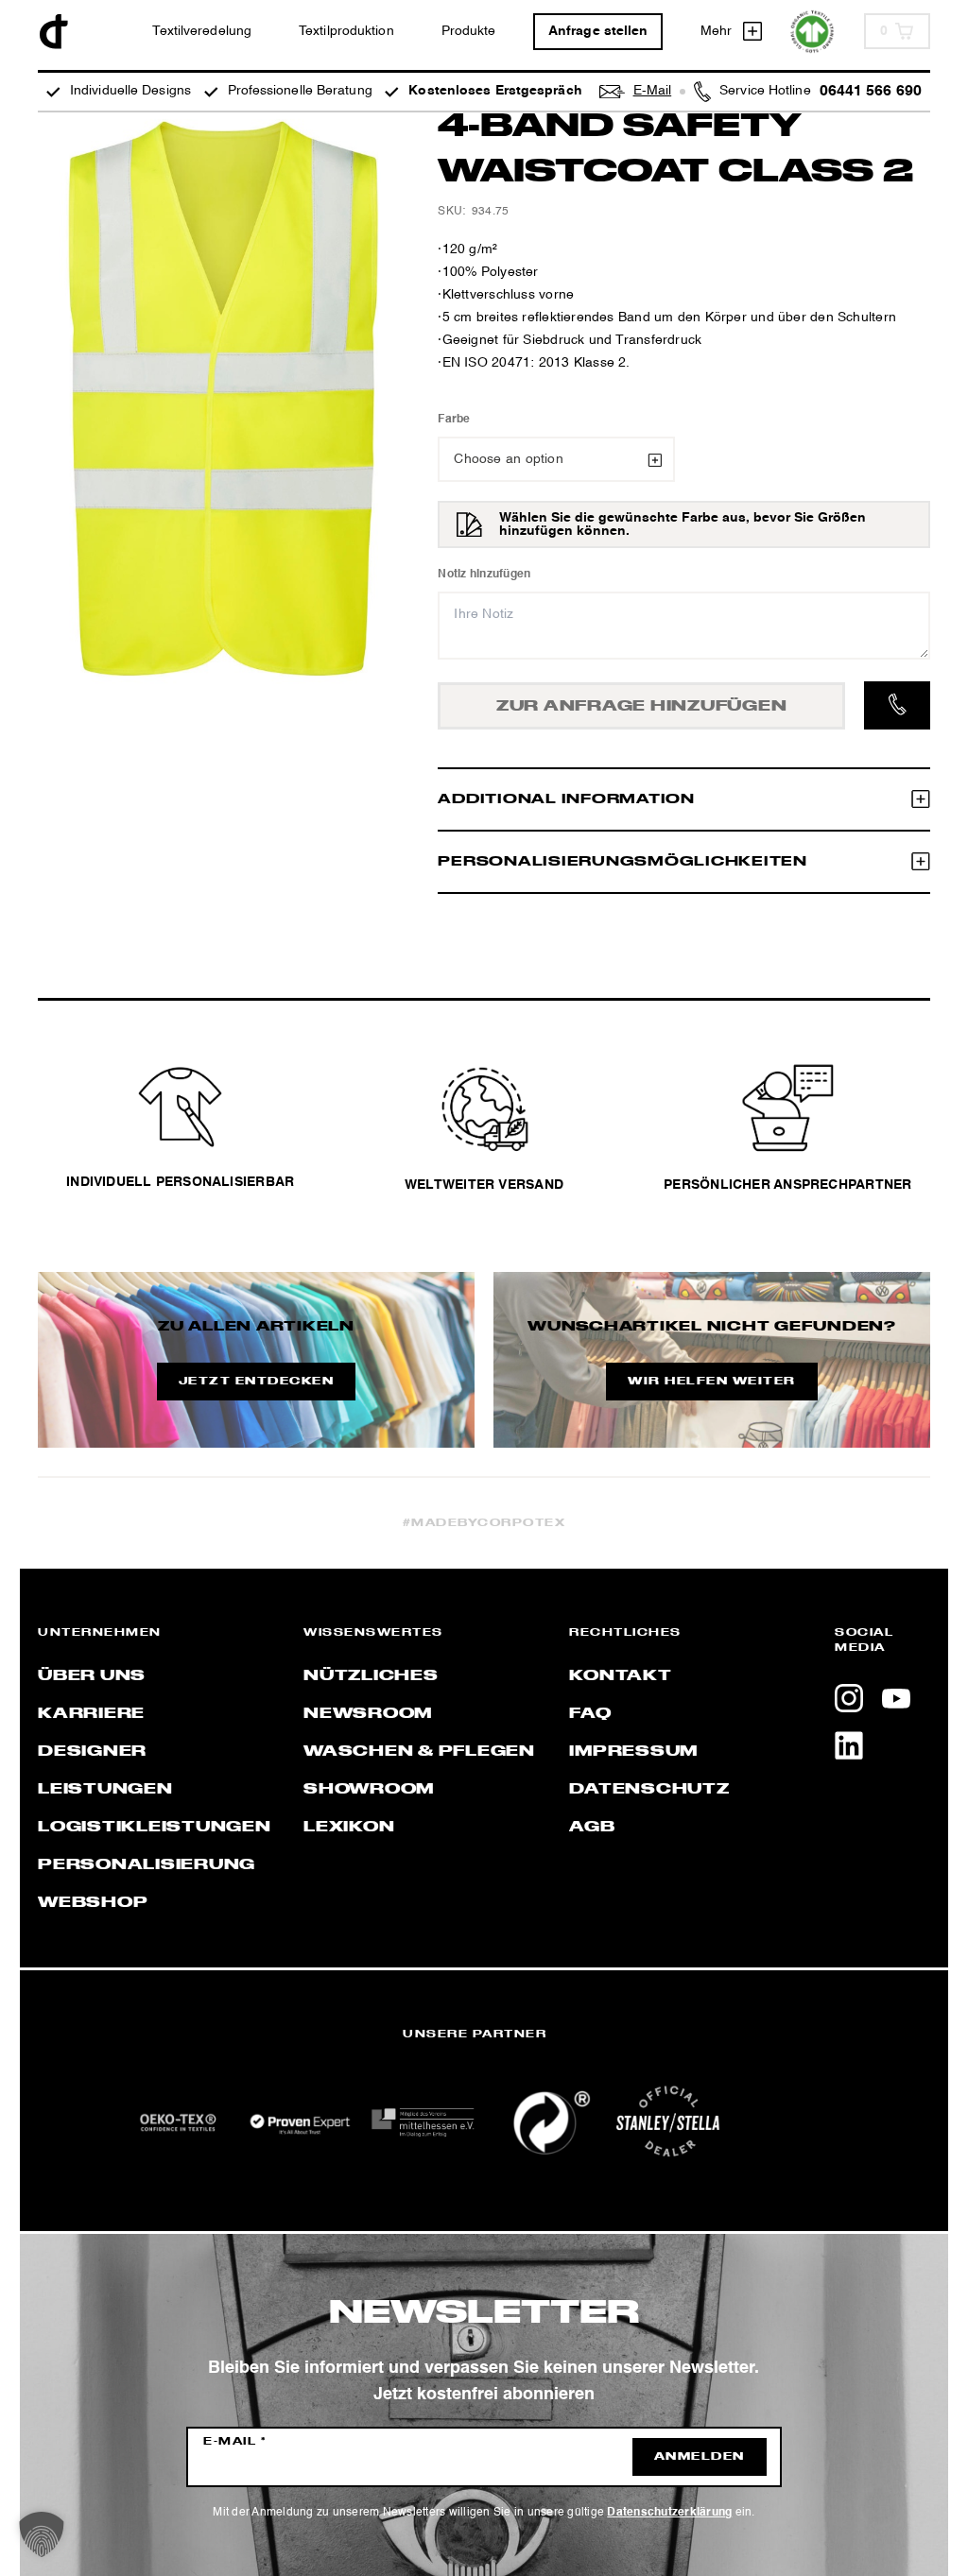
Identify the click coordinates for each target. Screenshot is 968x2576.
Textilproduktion (346, 31)
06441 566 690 (871, 92)
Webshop (93, 1903)
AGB (592, 1828)
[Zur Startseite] (54, 32)
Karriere (91, 1714)
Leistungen (105, 1790)
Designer (92, 1752)
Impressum (633, 1752)
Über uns (92, 1676)
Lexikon (349, 1828)
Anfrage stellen (598, 31)
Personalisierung (147, 1865)
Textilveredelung (202, 31)
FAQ (590, 1714)
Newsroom (368, 1714)
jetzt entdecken (257, 1382)
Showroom (369, 1790)
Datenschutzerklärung (669, 2513)
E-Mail (235, 2442)
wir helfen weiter (712, 1382)
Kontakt (620, 1676)
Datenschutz (649, 1790)
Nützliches (371, 1676)
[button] (42, 2534)
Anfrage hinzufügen (642, 707)
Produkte (469, 31)
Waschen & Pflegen (419, 1752)
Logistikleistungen (155, 1828)
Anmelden (700, 2457)
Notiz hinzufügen (484, 575)
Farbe (454, 420)
